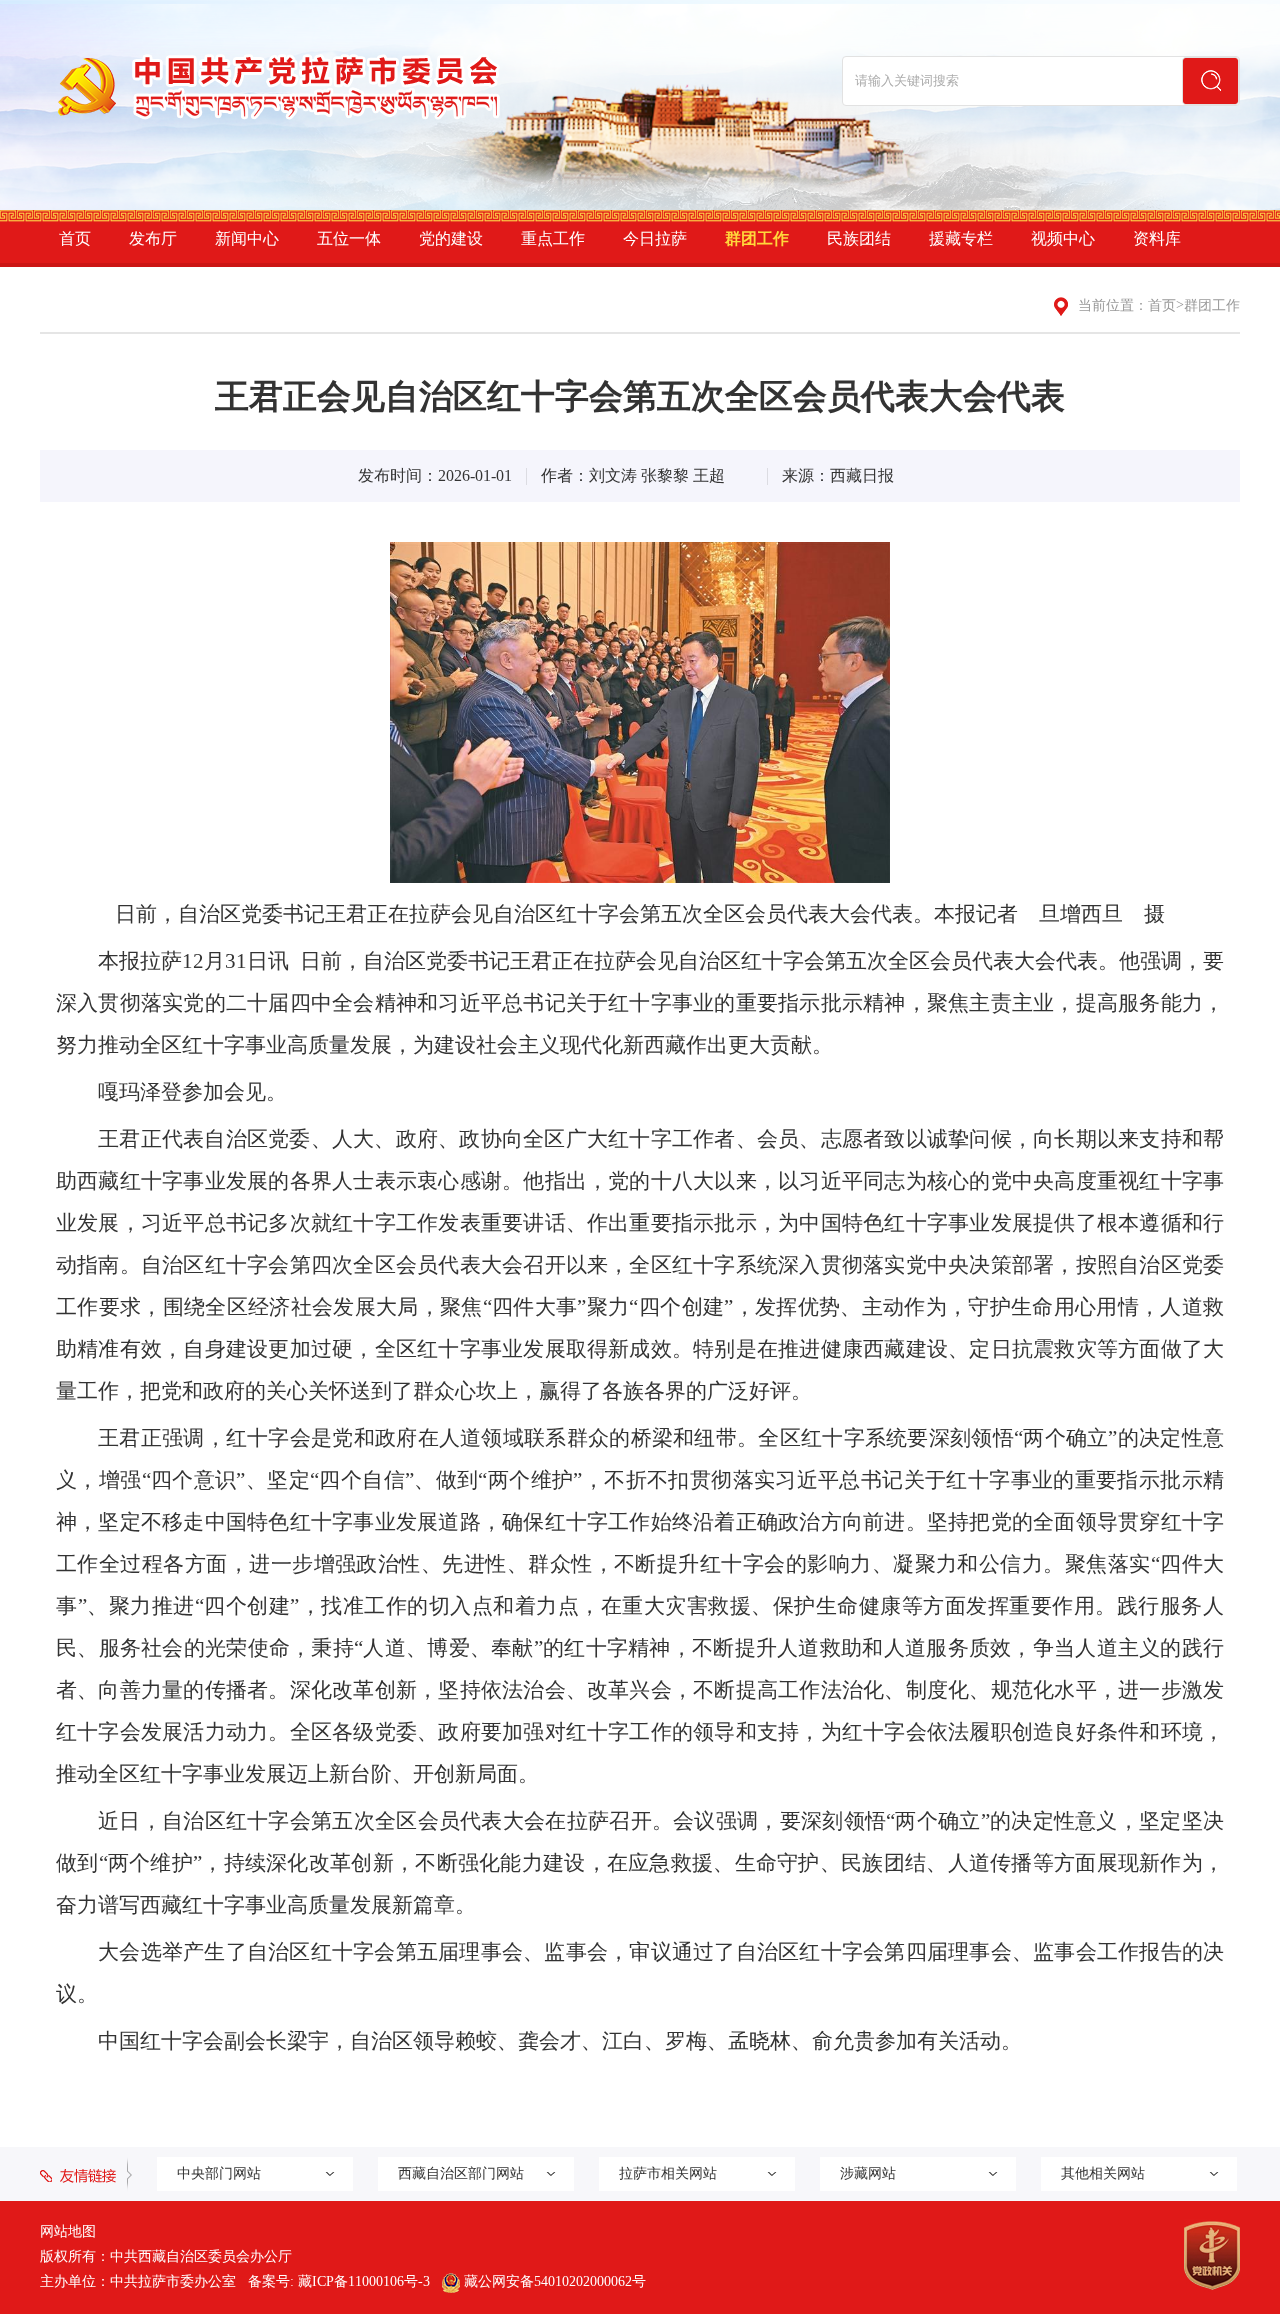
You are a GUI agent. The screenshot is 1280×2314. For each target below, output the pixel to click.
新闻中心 (247, 238)
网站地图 (68, 2231)
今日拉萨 (655, 238)
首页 (75, 238)
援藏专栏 (961, 238)
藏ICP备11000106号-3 (364, 2281)
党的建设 (451, 238)
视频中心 (1063, 238)
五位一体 (349, 238)
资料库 (1157, 238)
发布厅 (153, 238)
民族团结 (859, 238)
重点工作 (553, 238)
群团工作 (757, 238)
